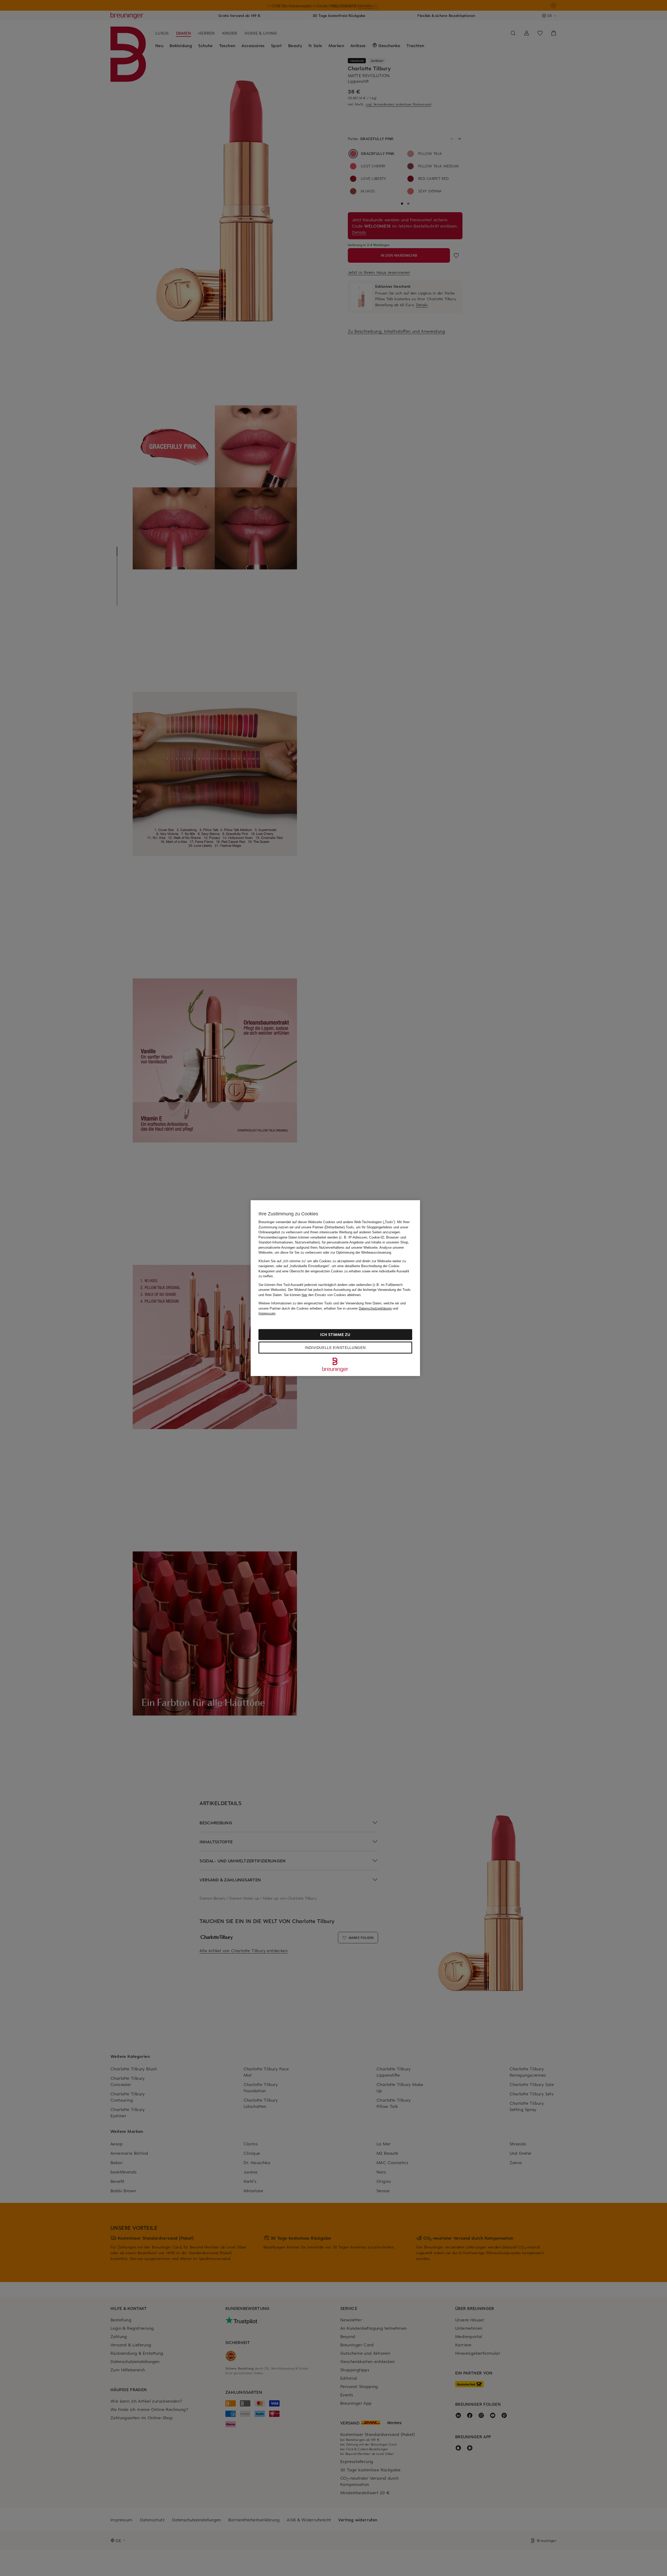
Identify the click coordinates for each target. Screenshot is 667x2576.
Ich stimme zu (335, 1334)
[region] (335, 1288)
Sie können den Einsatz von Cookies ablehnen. (323, 1295)
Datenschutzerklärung (375, 1308)
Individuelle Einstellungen (335, 1347)
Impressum (267, 1313)
